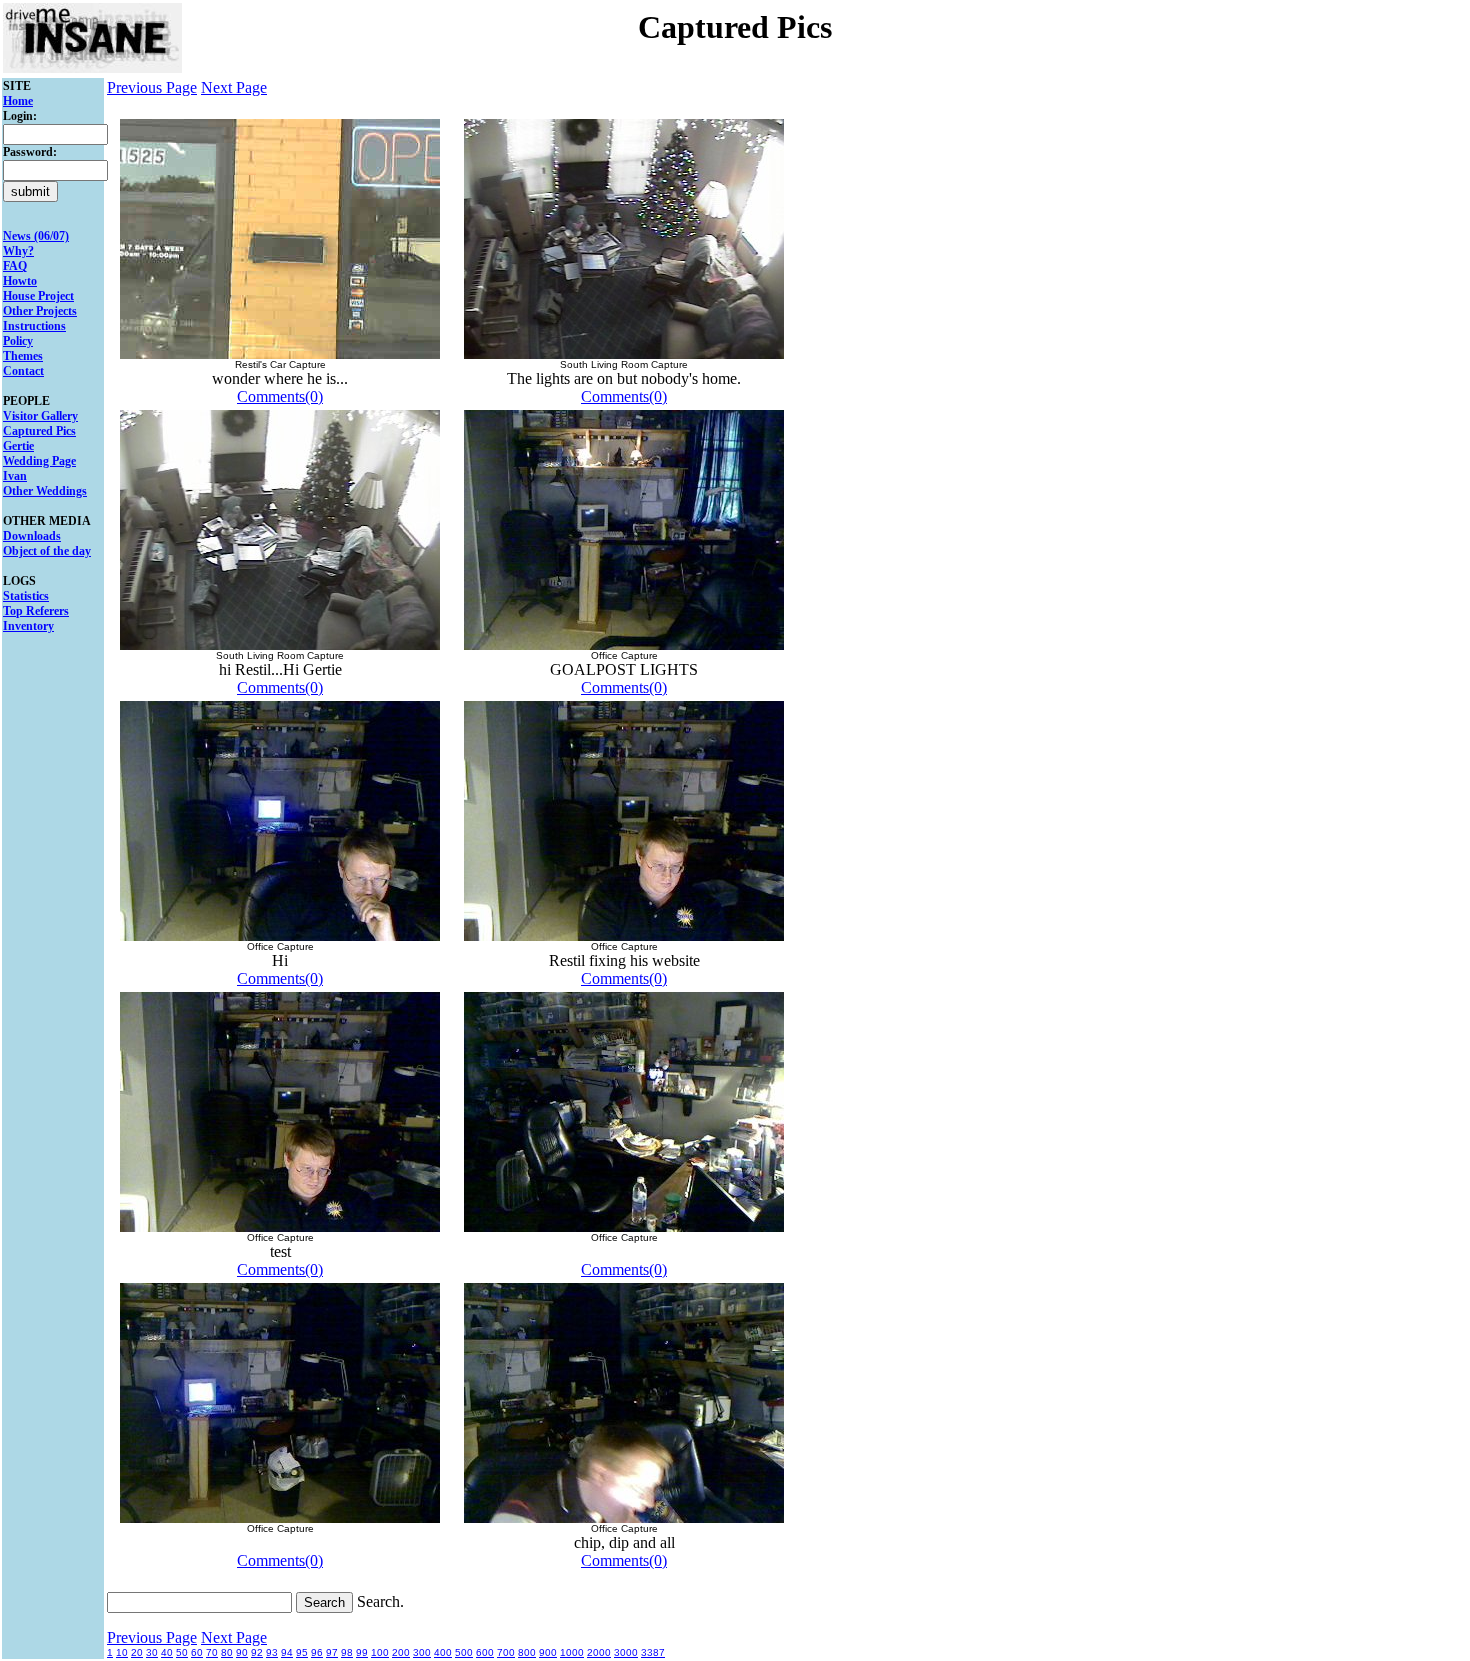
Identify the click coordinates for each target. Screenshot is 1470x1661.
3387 (653, 1652)
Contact (23, 371)
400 (443, 1652)
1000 (572, 1652)
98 (347, 1652)
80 (227, 1652)
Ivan (15, 476)
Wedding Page (39, 461)
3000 (626, 1652)
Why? (18, 251)
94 (287, 1652)
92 (257, 1652)
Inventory (28, 626)
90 (242, 1652)
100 (380, 1652)
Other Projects (40, 311)
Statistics (26, 596)
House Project (38, 296)
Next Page (234, 87)
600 (485, 1652)
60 (197, 1652)
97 (332, 1652)
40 (167, 1652)
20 (137, 1652)
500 (464, 1652)
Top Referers (36, 611)
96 (317, 1652)
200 (401, 1652)
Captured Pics (39, 431)
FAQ (15, 266)
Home (18, 101)
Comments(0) (280, 396)
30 (152, 1652)
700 (506, 1652)
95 (302, 1652)
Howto (20, 281)
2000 (599, 1652)
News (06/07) (36, 236)
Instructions (34, 326)
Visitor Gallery (40, 416)
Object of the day (47, 551)
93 (272, 1652)
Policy (18, 341)
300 (422, 1652)
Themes (23, 356)
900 (548, 1652)
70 (212, 1652)
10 (122, 1652)
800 (527, 1652)
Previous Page (152, 87)
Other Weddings (45, 491)
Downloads (32, 536)
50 (182, 1652)
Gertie (18, 446)
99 (362, 1652)
